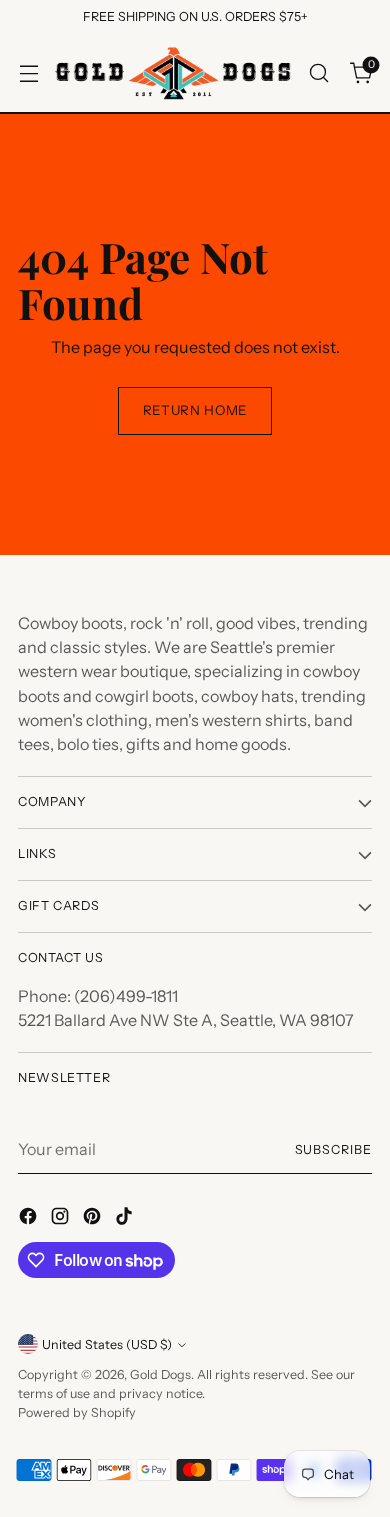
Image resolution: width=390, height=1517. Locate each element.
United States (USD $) (107, 1344)
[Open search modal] (318, 72)
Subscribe (333, 1149)
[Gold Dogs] (173, 73)
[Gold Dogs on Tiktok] (126, 1219)
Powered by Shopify (77, 1412)
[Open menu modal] (28, 72)
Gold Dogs (160, 1374)
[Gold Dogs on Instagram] (62, 1219)
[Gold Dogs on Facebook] (30, 1219)
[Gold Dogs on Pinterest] (94, 1219)
